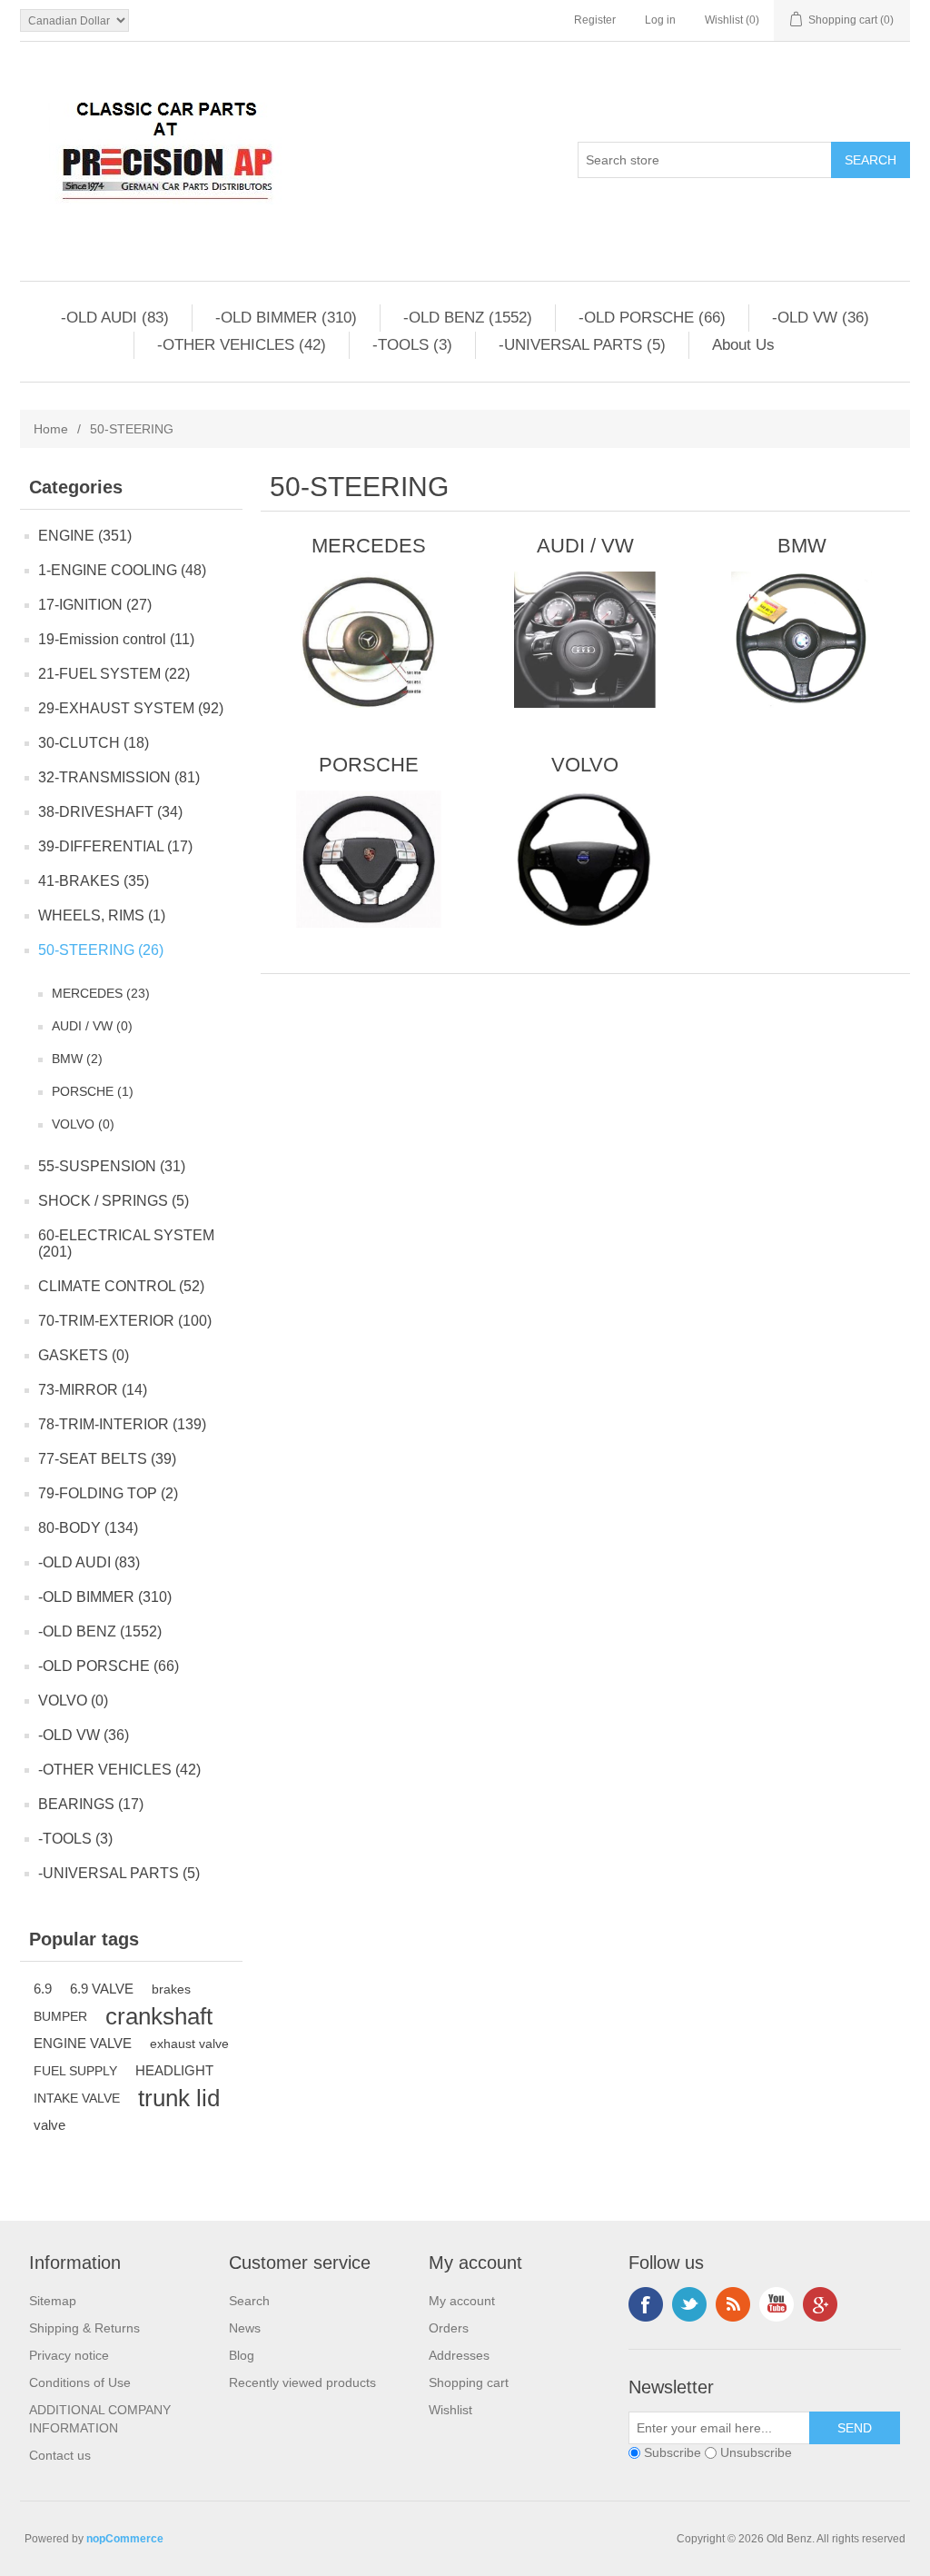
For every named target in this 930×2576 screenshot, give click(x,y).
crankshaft (159, 2016)
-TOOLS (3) (412, 345)
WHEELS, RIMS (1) (102, 915)
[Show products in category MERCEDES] (368, 640)
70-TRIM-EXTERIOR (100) (125, 1321)
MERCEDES (369, 546)
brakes (171, 1989)
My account (462, 2301)
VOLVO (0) (83, 1124)
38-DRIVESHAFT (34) (110, 812)
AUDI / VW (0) (92, 1026)
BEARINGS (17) (91, 1804)
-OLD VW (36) (821, 318)
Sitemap (53, 2301)
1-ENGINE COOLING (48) (122, 570)
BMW (802, 546)
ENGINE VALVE (83, 2043)
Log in (660, 20)
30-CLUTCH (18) (94, 743)
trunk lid (179, 2098)
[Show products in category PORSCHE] (368, 859)
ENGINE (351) (85, 536)
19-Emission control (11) (116, 639)
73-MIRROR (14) (93, 1390)
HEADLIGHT (174, 2070)
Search (249, 2301)
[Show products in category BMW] (801, 640)
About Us (743, 345)
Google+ (820, 2304)
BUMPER (60, 2016)
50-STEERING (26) (101, 950)
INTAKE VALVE (77, 2098)
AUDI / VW (585, 546)
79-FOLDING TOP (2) (108, 1493)
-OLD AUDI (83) (115, 318)
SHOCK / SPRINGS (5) (114, 1201)
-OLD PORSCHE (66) (652, 318)
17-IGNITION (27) (95, 605)
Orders (449, 2328)
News (245, 2328)
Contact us (60, 2455)
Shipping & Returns (84, 2328)
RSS (733, 2304)
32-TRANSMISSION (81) (119, 777)
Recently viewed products (302, 2382)
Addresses (459, 2355)
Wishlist (450, 2410)
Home (51, 429)
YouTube (777, 2304)
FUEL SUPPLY (75, 2071)
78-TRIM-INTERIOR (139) (122, 1424)
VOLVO (585, 765)
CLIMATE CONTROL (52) (121, 1286)
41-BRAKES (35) (94, 881)
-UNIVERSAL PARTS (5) (582, 345)
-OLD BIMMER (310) (286, 318)
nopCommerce (125, 2539)
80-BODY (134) (88, 1528)
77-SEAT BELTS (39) (107, 1459)
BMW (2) (77, 1059)
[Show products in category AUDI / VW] (585, 640)
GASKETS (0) (84, 1355)
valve (49, 2125)
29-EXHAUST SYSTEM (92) (131, 708)
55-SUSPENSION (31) (112, 1166)
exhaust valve (189, 2044)
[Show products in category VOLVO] (585, 859)
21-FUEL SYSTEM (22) (114, 674)
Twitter (689, 2304)
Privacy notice (69, 2355)
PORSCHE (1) (93, 1091)
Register (595, 20)
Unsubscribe (756, 2452)
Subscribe (673, 2452)
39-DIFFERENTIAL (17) (115, 846)
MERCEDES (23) (101, 993)
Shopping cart (469, 2382)
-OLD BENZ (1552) (468, 318)
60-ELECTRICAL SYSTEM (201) (126, 1243)
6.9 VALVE (102, 1989)
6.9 (43, 1989)
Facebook (646, 2304)
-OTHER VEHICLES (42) (242, 345)
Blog (242, 2355)
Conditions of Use (80, 2382)
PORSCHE (369, 765)
